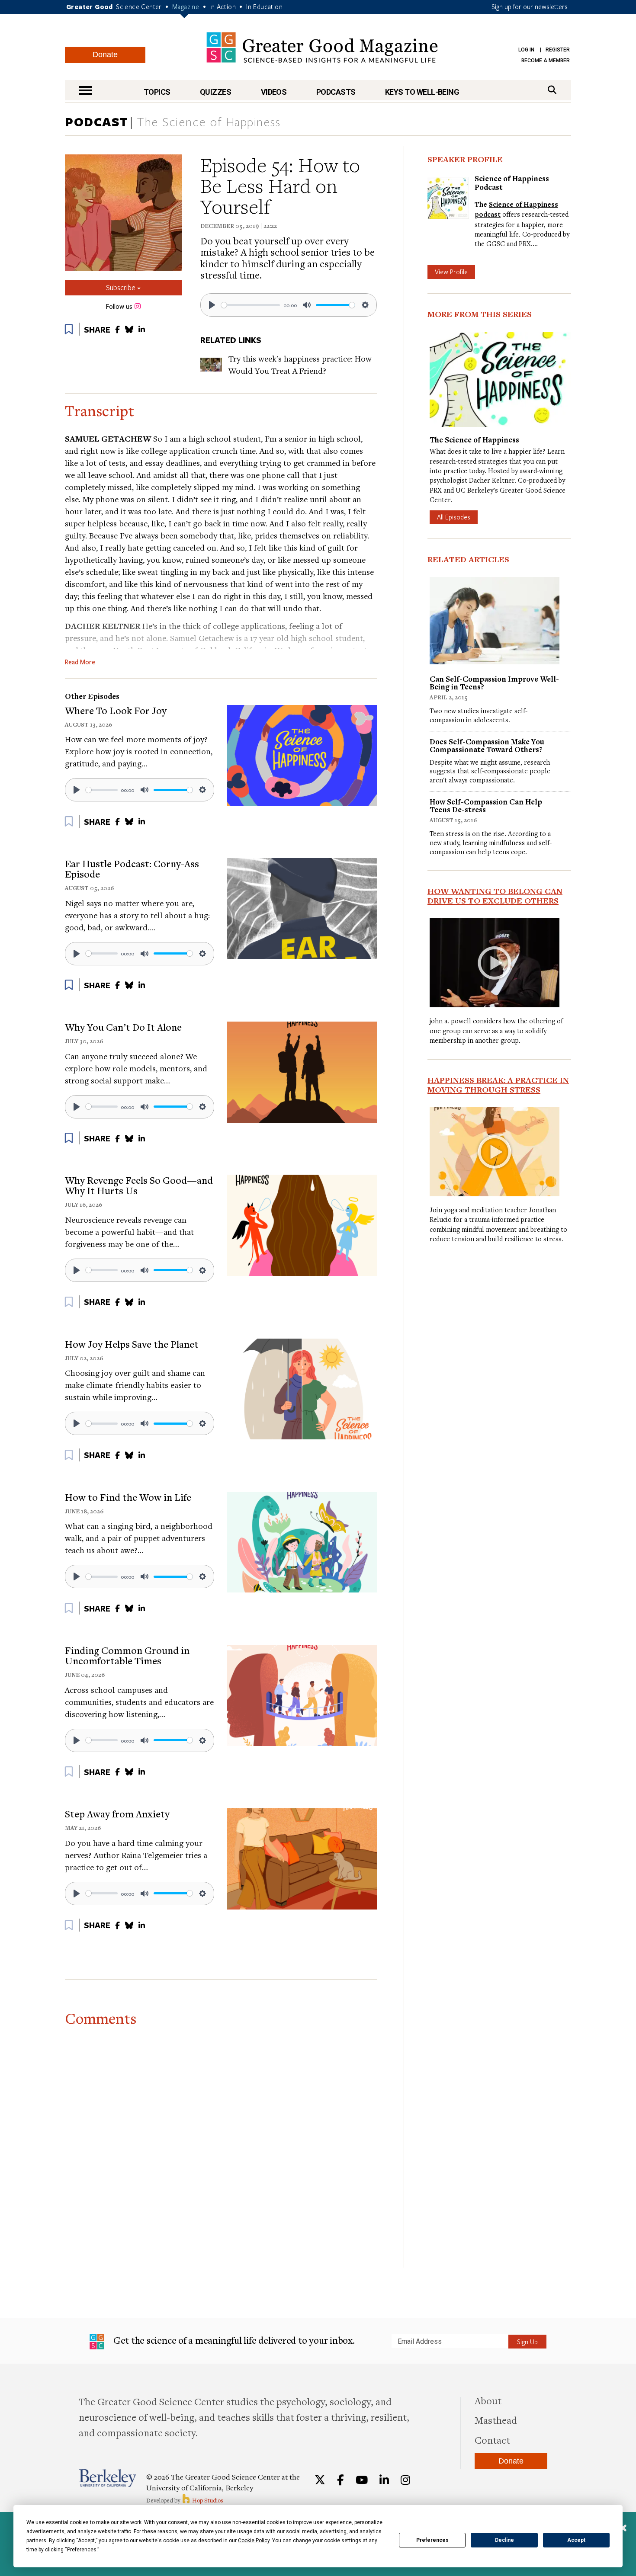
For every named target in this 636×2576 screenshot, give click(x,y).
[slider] (251, 305)
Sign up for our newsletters (530, 6)
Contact (492, 2440)
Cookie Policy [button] (254, 2541)
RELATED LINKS (231, 340)
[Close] (623, 2529)
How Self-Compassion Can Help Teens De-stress (486, 806)
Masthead (496, 2420)
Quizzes (215, 92)
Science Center (139, 6)
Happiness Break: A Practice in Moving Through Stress (498, 1085)
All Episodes (454, 517)
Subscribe (122, 287)
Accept (576, 2540)
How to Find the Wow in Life (128, 1497)
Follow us (119, 307)
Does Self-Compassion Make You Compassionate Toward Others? (487, 745)
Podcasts (336, 92)
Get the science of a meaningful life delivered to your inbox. (233, 2340)
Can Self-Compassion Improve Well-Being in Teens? (494, 683)
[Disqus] (221, 2139)
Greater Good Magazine (322, 47)
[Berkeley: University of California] (108, 2478)
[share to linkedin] (142, 329)
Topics (157, 92)
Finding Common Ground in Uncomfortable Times (127, 1655)
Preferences (432, 2540)
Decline (504, 2540)
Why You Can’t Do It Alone (123, 1027)
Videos (274, 92)
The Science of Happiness (209, 122)
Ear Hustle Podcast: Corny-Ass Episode (132, 868)
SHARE (97, 330)
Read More (80, 662)
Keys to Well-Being (422, 92)
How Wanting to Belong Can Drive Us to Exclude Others (495, 896)
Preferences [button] (82, 2550)
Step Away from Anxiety (117, 1813)
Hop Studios (207, 2500)
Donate (105, 54)
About (488, 2400)
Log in (526, 50)
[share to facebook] (117, 329)
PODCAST (97, 122)
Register (558, 50)
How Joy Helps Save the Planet (132, 1344)
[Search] (552, 90)
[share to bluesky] (129, 329)
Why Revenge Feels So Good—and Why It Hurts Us (139, 1185)
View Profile (451, 272)
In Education (264, 6)
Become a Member (546, 61)
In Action (223, 6)
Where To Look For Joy (116, 710)
